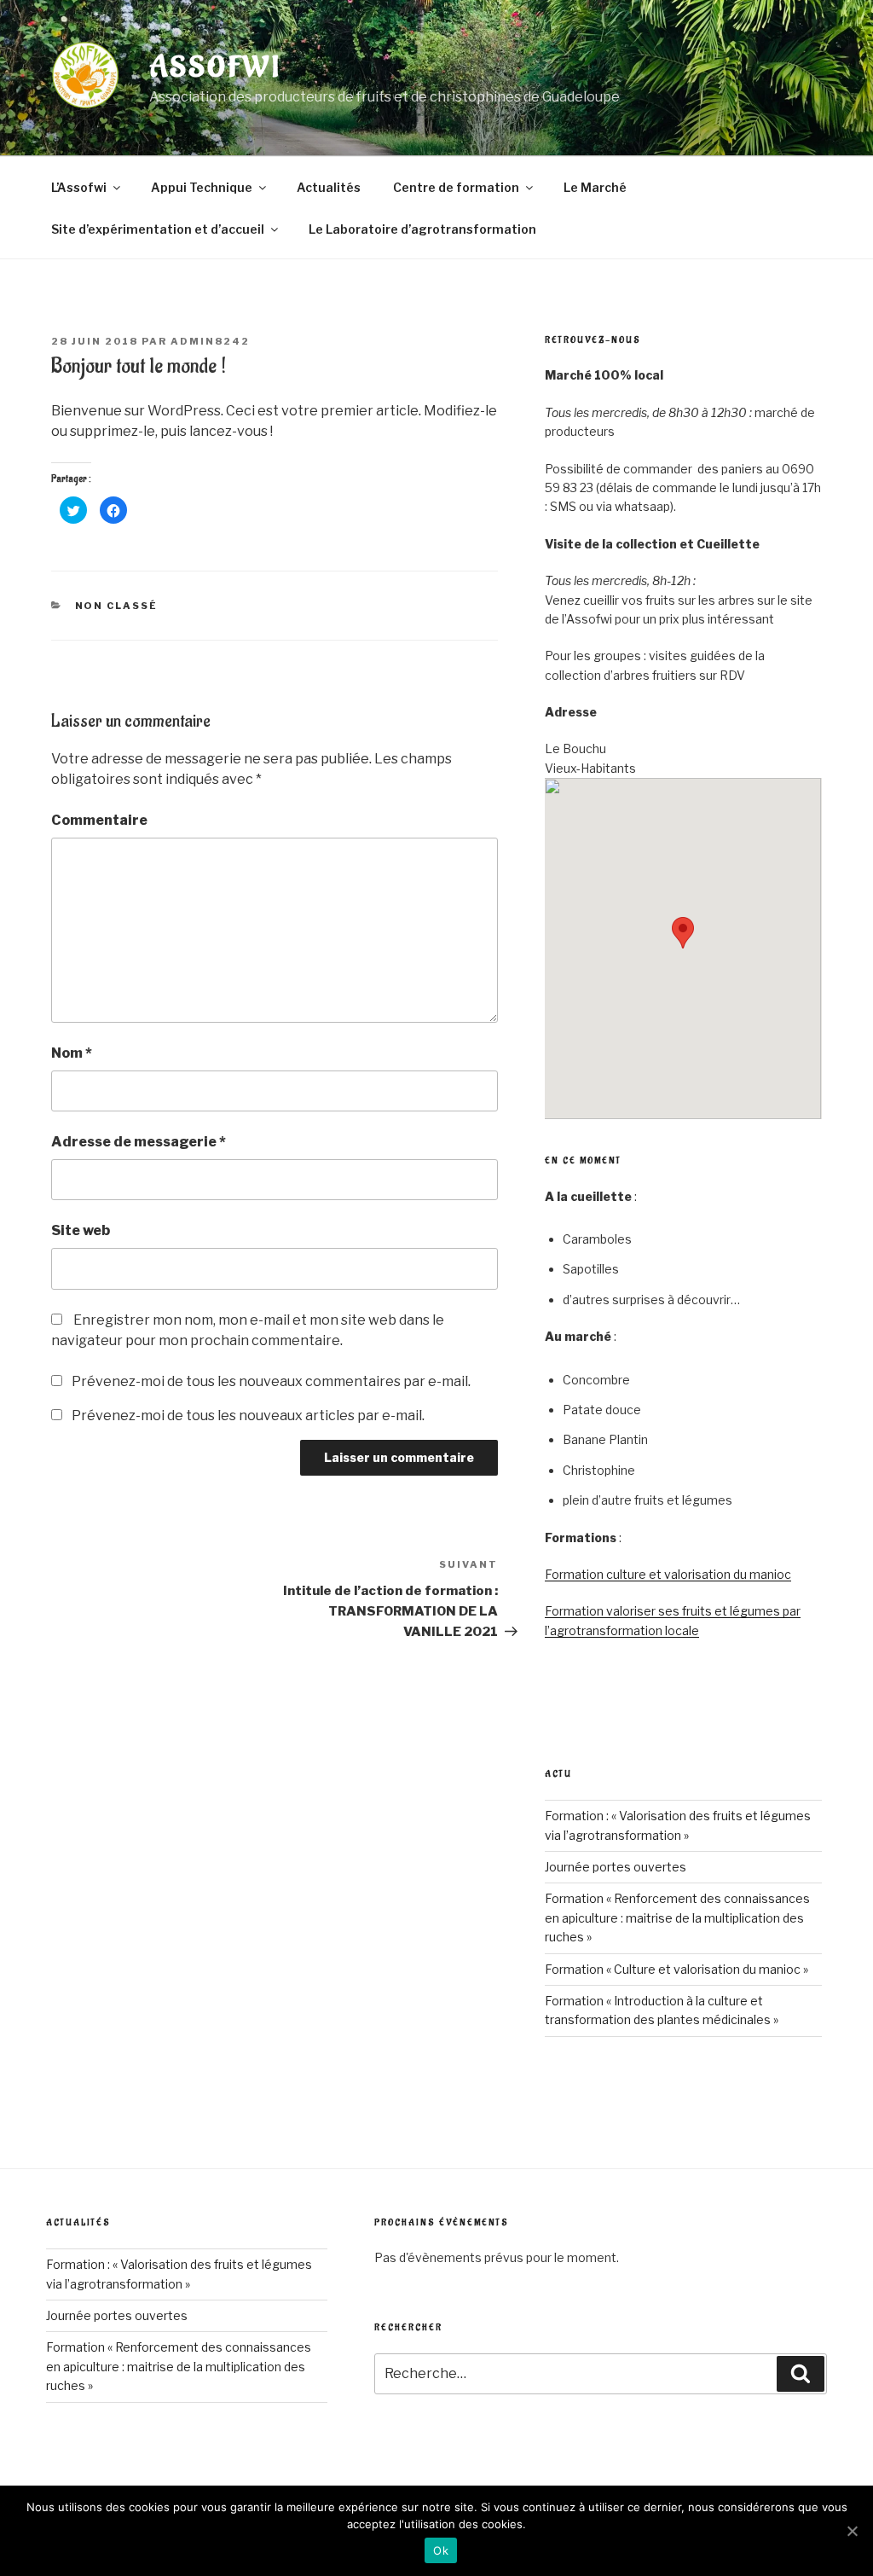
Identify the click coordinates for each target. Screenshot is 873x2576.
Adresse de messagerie (139, 1142)
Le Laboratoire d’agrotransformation (422, 229)
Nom (72, 1053)
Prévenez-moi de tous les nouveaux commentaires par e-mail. (271, 1381)
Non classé (117, 606)
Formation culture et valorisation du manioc (668, 1574)
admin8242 (210, 341)
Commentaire (99, 820)
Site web (81, 1230)
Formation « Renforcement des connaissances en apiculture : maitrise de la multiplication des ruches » (677, 1917)
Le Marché (595, 187)
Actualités (329, 187)
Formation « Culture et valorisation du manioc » (676, 1969)
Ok (441, 2550)
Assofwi (215, 68)
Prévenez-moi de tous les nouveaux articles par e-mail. (248, 1416)
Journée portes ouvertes (616, 1867)
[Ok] (852, 2531)
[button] (683, 933)
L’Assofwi (79, 187)
